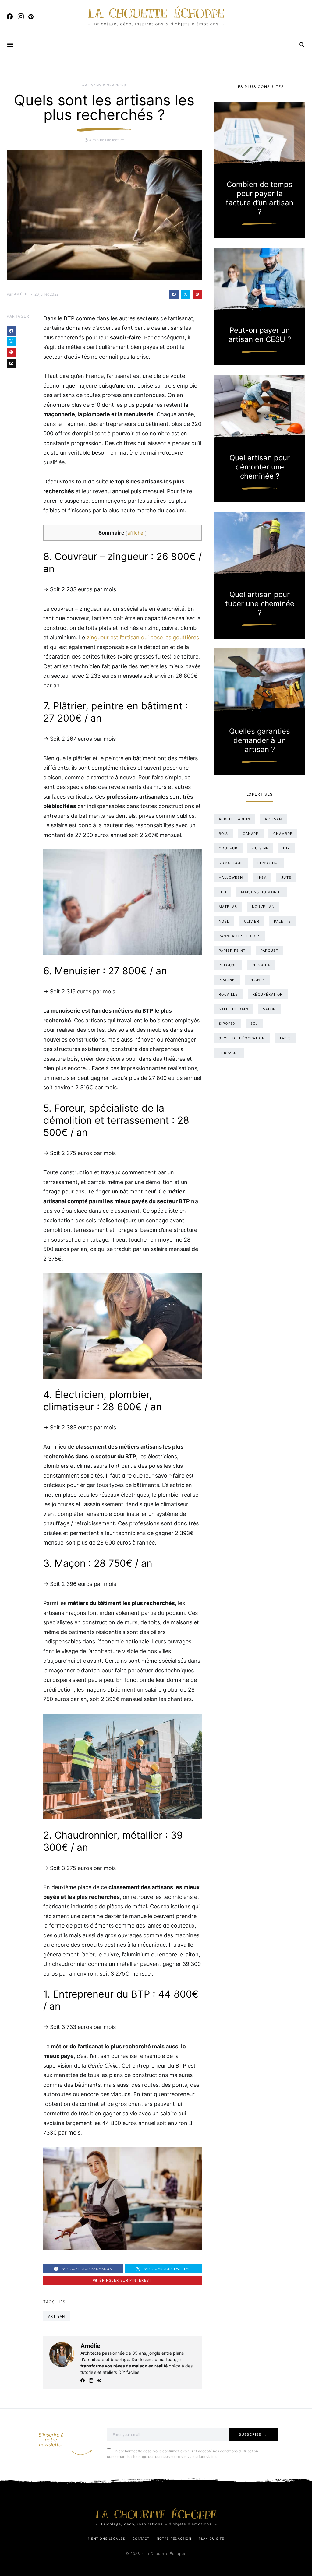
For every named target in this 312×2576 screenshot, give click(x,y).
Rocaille (228, 994)
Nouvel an (263, 907)
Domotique (231, 863)
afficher (136, 533)
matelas (228, 907)
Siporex (227, 1024)
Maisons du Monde (262, 892)
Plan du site (211, 2539)
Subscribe (250, 2434)
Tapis (285, 1038)
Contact (141, 2539)
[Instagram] (21, 16)
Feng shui (268, 863)
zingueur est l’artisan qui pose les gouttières (143, 637)
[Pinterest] (31, 16)
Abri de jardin (234, 819)
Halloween (231, 877)
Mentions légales (106, 2539)
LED (223, 892)
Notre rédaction (174, 2539)
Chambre (283, 834)
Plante (257, 980)
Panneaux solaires (240, 936)
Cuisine (261, 848)
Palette (283, 921)
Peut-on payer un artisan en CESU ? (260, 335)
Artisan (57, 2316)
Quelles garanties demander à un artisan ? (260, 740)
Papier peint (232, 951)
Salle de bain (234, 1009)
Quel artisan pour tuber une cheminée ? (260, 604)
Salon (269, 1009)
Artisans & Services (104, 85)
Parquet (270, 951)
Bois (223, 834)
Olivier (252, 921)
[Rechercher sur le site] (302, 45)
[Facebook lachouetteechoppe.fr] (10, 16)
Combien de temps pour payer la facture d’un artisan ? (260, 198)
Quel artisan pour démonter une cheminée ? (260, 467)
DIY (286, 848)
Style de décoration (242, 1038)
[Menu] (11, 45)
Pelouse (228, 965)
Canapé (251, 834)
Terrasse (229, 1053)
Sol (254, 1024)
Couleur (228, 848)
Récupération (268, 994)
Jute (286, 877)
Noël (224, 921)
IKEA (262, 877)
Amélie (21, 294)
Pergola (261, 965)
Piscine (227, 980)
